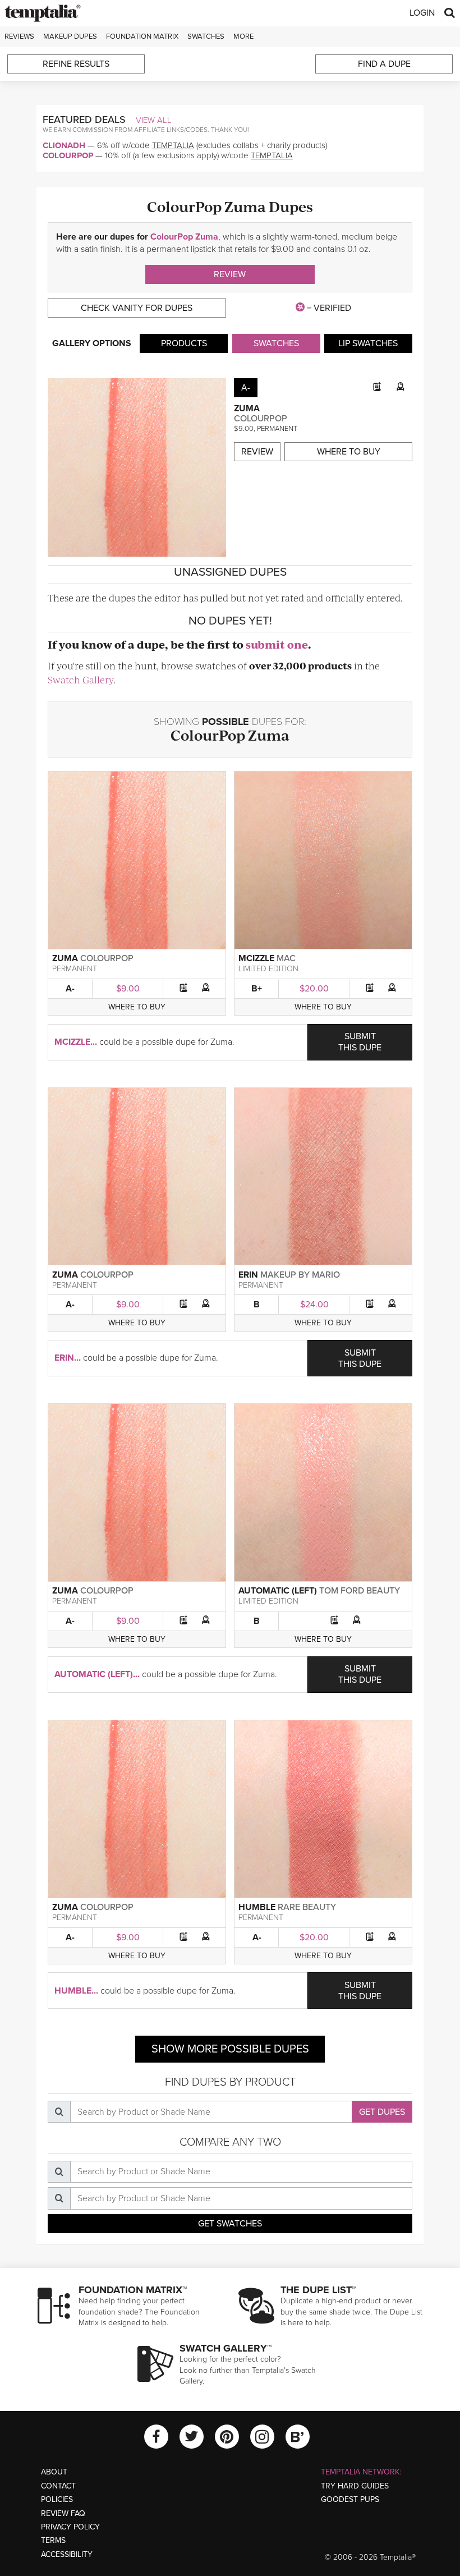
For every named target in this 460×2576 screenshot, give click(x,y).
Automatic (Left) (278, 1591)
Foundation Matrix (142, 36)
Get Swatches (230, 2224)
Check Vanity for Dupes (137, 308)
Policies (57, 2499)
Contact (58, 2486)
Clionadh (64, 145)
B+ (257, 989)
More (243, 36)
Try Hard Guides (355, 2486)
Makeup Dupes (70, 36)
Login (422, 13)
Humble (257, 1907)
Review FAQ (63, 2513)
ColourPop (68, 155)
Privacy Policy (70, 2527)
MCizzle (256, 958)
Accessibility (67, 2554)
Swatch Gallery (81, 679)
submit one (277, 644)
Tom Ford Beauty (360, 1591)
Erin (248, 1275)
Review (230, 274)
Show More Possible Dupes (230, 2049)
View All (154, 120)
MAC (286, 958)
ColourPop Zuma (184, 237)
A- (70, 989)
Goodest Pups (350, 2499)
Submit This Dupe (360, 1042)
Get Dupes (382, 2112)
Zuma (247, 408)
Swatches (206, 36)
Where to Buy (349, 452)
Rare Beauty (307, 1907)
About (54, 2472)
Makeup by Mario (300, 1275)
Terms (53, 2540)
